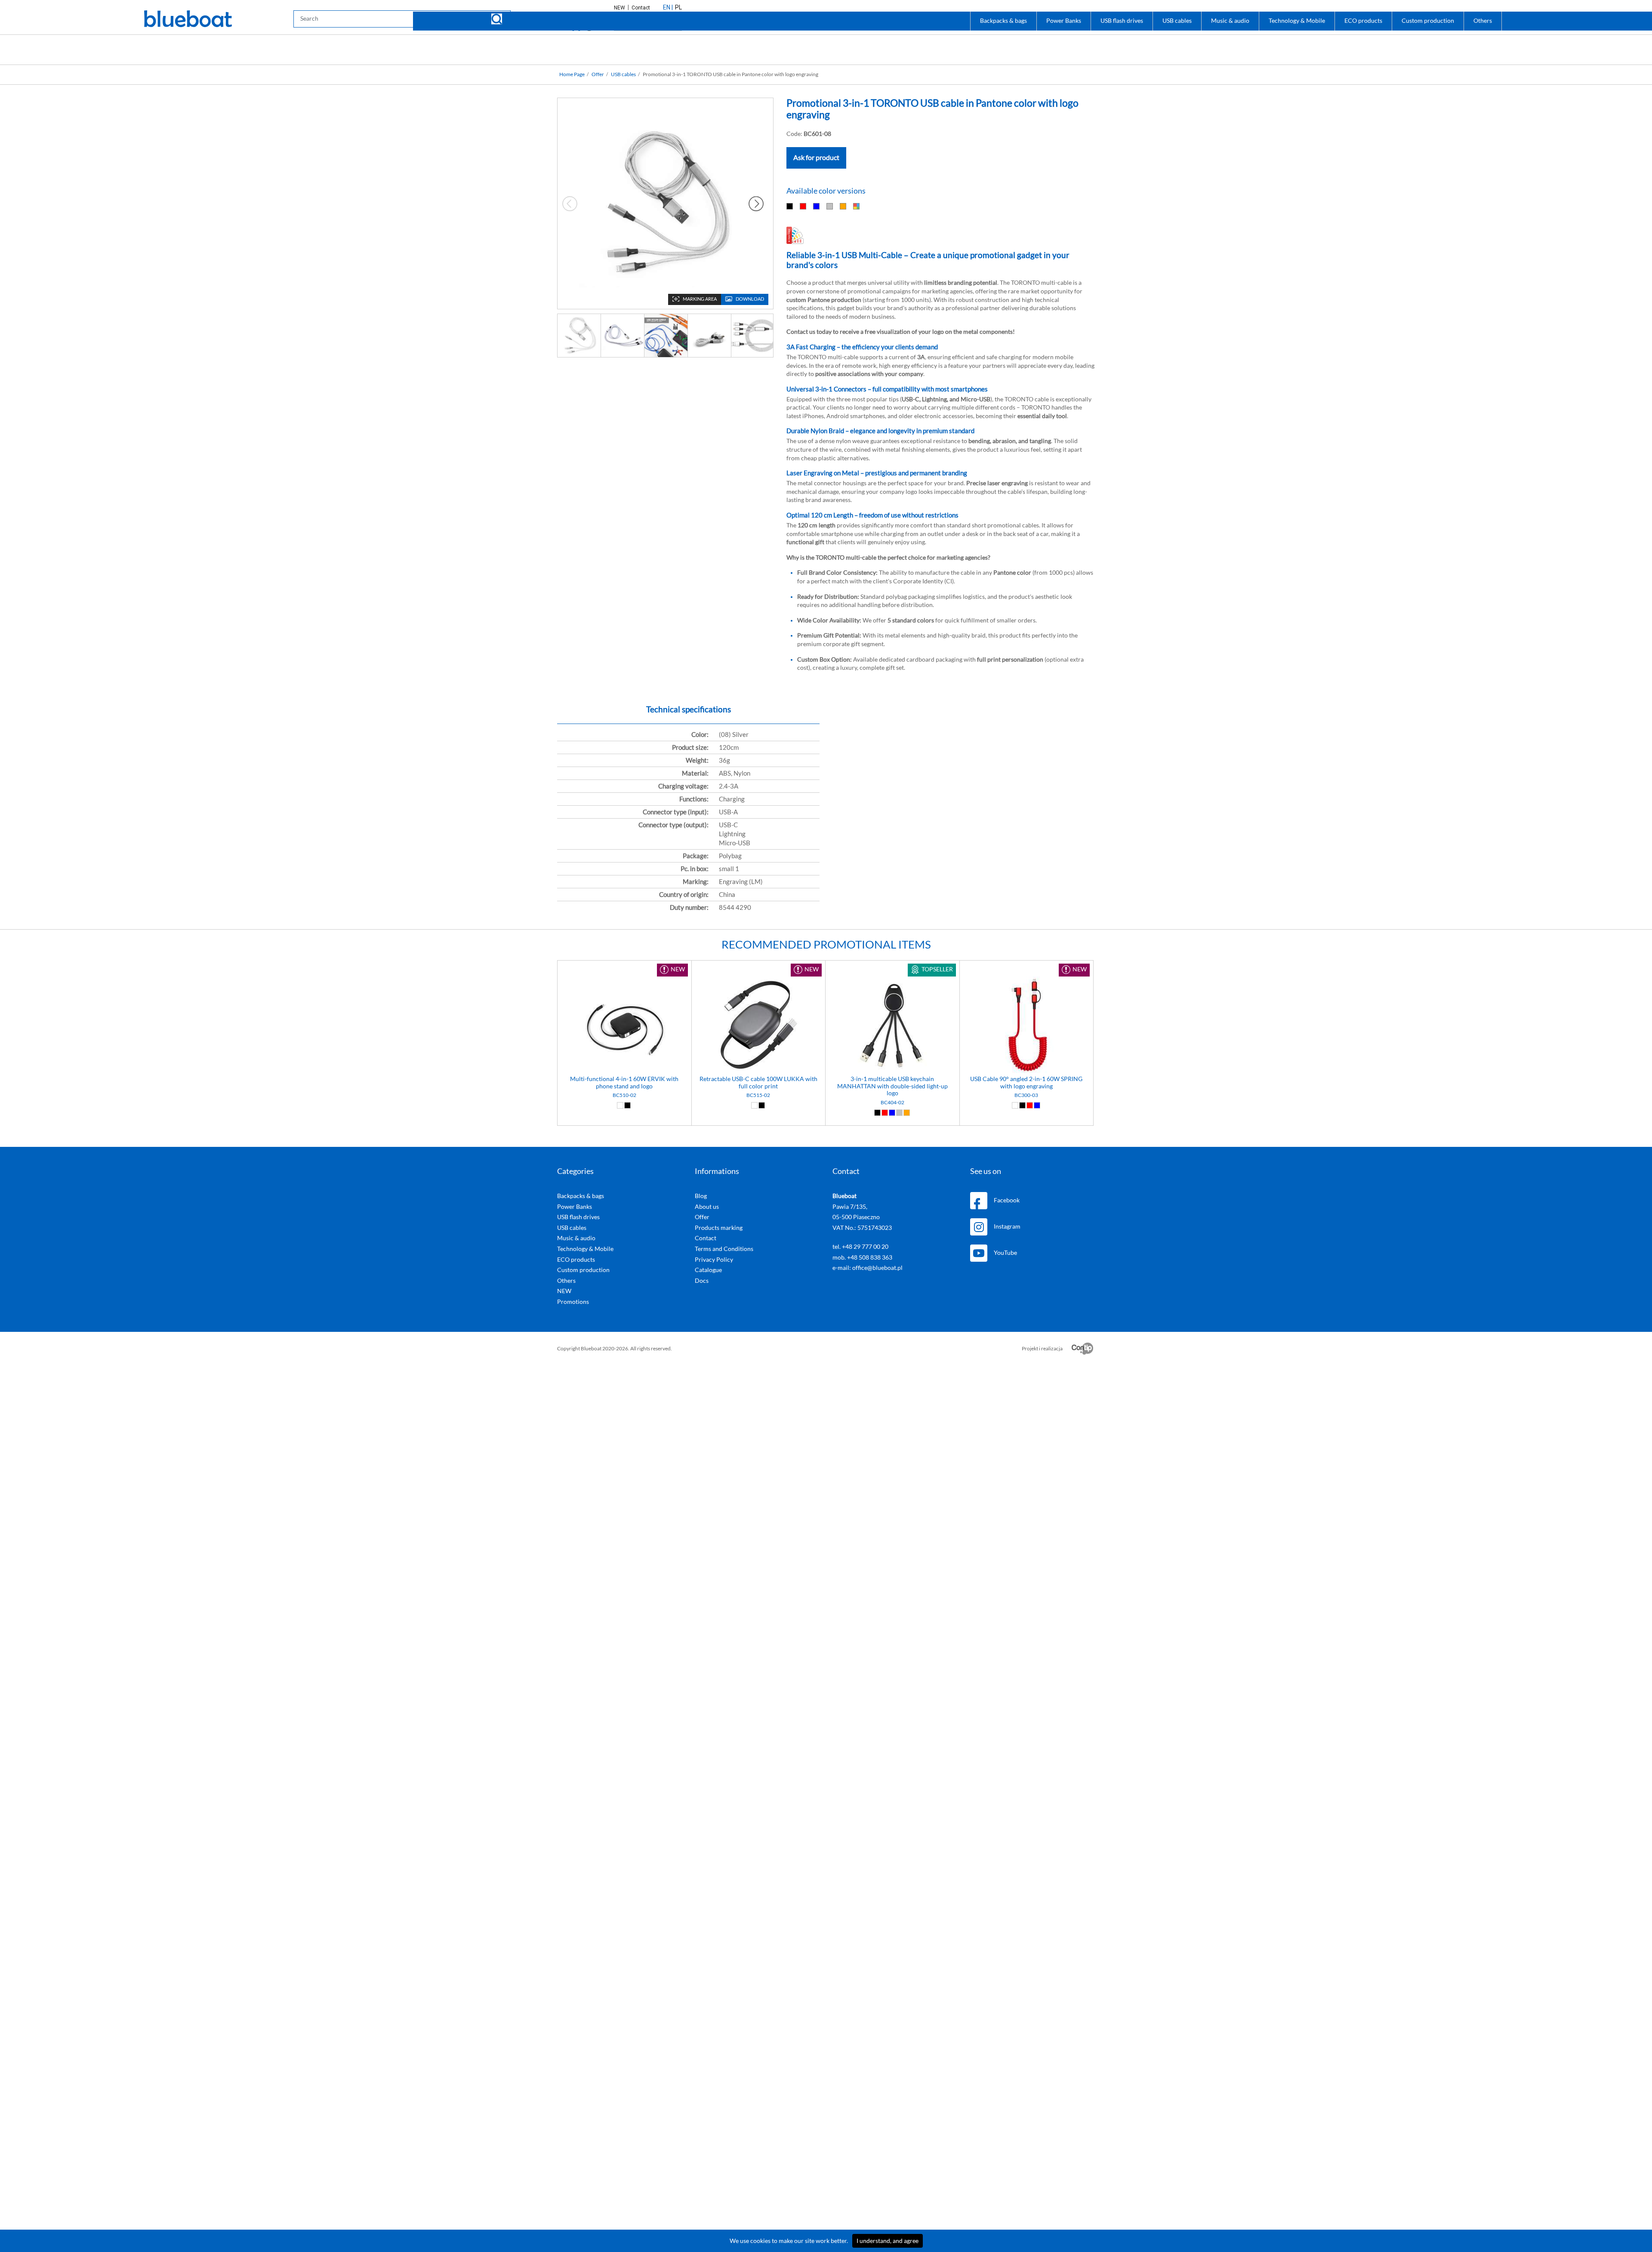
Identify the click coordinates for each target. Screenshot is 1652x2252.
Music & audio (1230, 21)
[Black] (790, 206)
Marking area (700, 299)
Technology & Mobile (1297, 21)
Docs (702, 1281)
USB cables (1177, 21)
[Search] (497, 19)
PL (678, 7)
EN (667, 7)
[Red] (803, 206)
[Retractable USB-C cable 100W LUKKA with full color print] (759, 1026)
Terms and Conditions (724, 1249)
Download (750, 299)
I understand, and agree (888, 2241)
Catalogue (708, 1270)
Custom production (1428, 21)
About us (707, 1207)
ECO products (1363, 21)
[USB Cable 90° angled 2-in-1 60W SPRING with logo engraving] (1027, 1026)
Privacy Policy (714, 1260)
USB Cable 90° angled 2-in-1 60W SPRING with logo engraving (1026, 1083)
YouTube (1005, 1253)
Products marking (719, 1228)
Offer (598, 74)
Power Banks (1064, 21)
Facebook (1007, 1200)
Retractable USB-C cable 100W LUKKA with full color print (758, 1083)
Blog (701, 1196)
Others (1483, 21)
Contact (641, 8)
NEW (620, 8)
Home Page (572, 74)
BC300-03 (1026, 1095)
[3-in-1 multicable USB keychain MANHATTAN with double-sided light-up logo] (892, 1026)
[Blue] (817, 206)
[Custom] (857, 206)
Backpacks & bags (1003, 21)
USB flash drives (1122, 21)
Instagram (1007, 1226)
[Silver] (830, 206)
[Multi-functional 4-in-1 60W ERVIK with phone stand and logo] (624, 1026)
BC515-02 (758, 1095)
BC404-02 (892, 1103)
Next (756, 203)
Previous (570, 203)
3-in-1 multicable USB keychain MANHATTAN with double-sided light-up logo (892, 1086)
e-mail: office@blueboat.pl (868, 1268)
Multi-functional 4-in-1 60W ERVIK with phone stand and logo (624, 1083)
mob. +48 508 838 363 (862, 1257)
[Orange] (843, 206)
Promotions (573, 1302)
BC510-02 (624, 1095)
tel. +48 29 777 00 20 (860, 1247)
